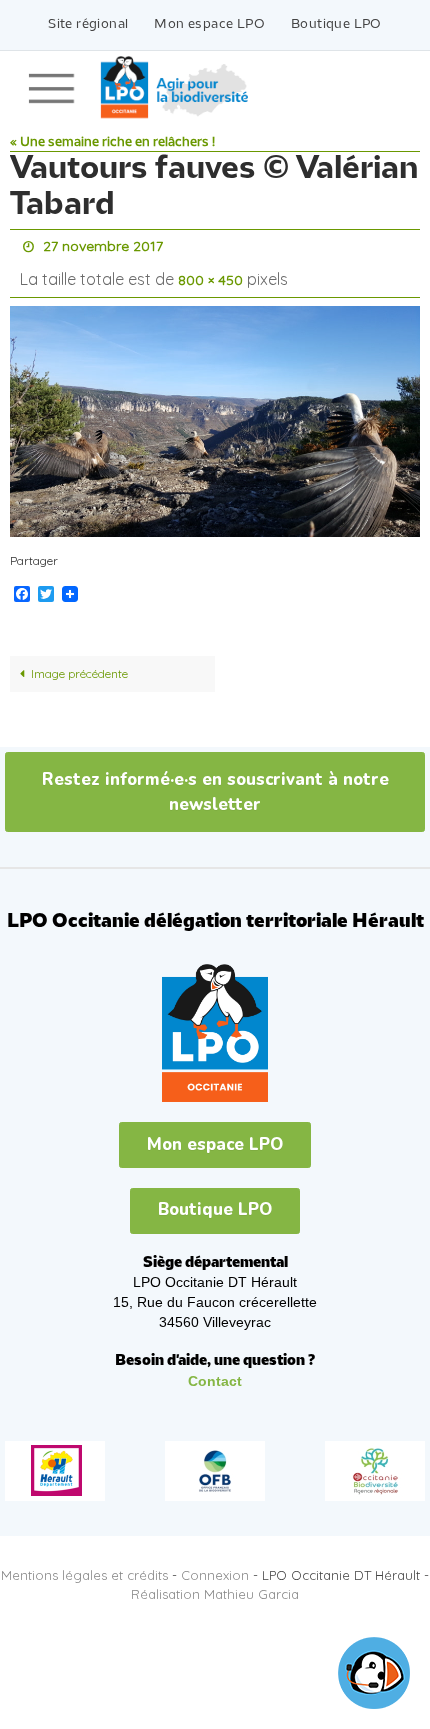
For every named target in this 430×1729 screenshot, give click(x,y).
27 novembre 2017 (103, 245)
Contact (215, 1372)
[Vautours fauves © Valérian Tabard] (215, 412)
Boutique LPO (336, 24)
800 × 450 (210, 274)
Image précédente (79, 664)
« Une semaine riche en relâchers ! (112, 142)
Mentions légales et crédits (84, 1566)
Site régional (88, 24)
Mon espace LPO (209, 24)
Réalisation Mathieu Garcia (215, 1585)
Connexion (215, 1566)
